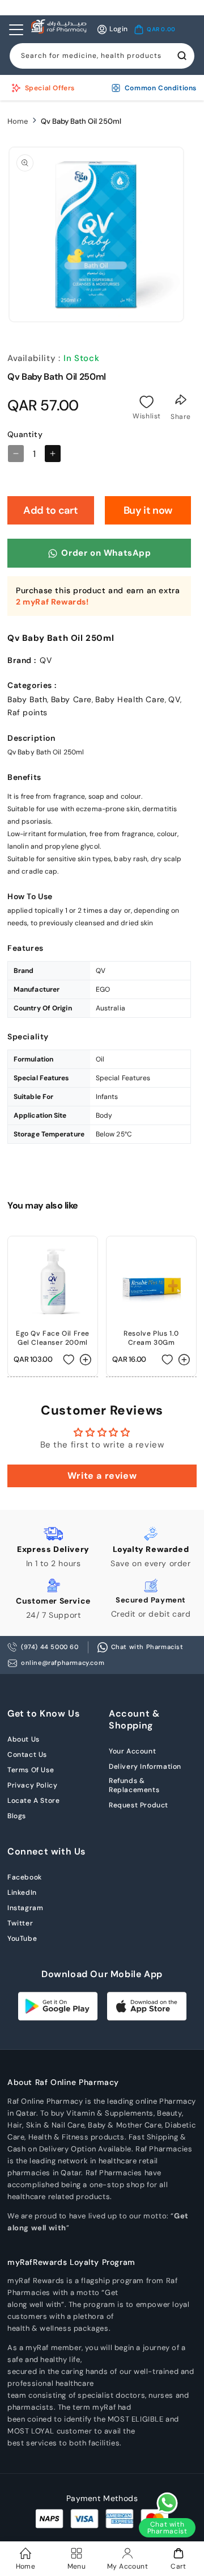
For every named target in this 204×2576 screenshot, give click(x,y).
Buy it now (148, 510)
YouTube (22, 1939)
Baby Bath (27, 699)
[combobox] (102, 56)
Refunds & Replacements (134, 1785)
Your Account (132, 1751)
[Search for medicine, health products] (182, 56)
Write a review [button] (102, 1476)
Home (18, 121)
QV (174, 699)
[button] (155, 30)
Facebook (25, 1877)
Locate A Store (33, 1801)
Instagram (25, 1908)
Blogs (17, 1816)
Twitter (20, 1923)
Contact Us (27, 1755)
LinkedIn (22, 1893)
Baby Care (71, 699)
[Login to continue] (147, 402)
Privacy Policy (32, 1785)
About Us (24, 1739)
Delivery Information (145, 1767)
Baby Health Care (130, 699)
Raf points (27, 712)
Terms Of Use (31, 1770)
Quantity (25, 434)
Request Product (139, 1805)
